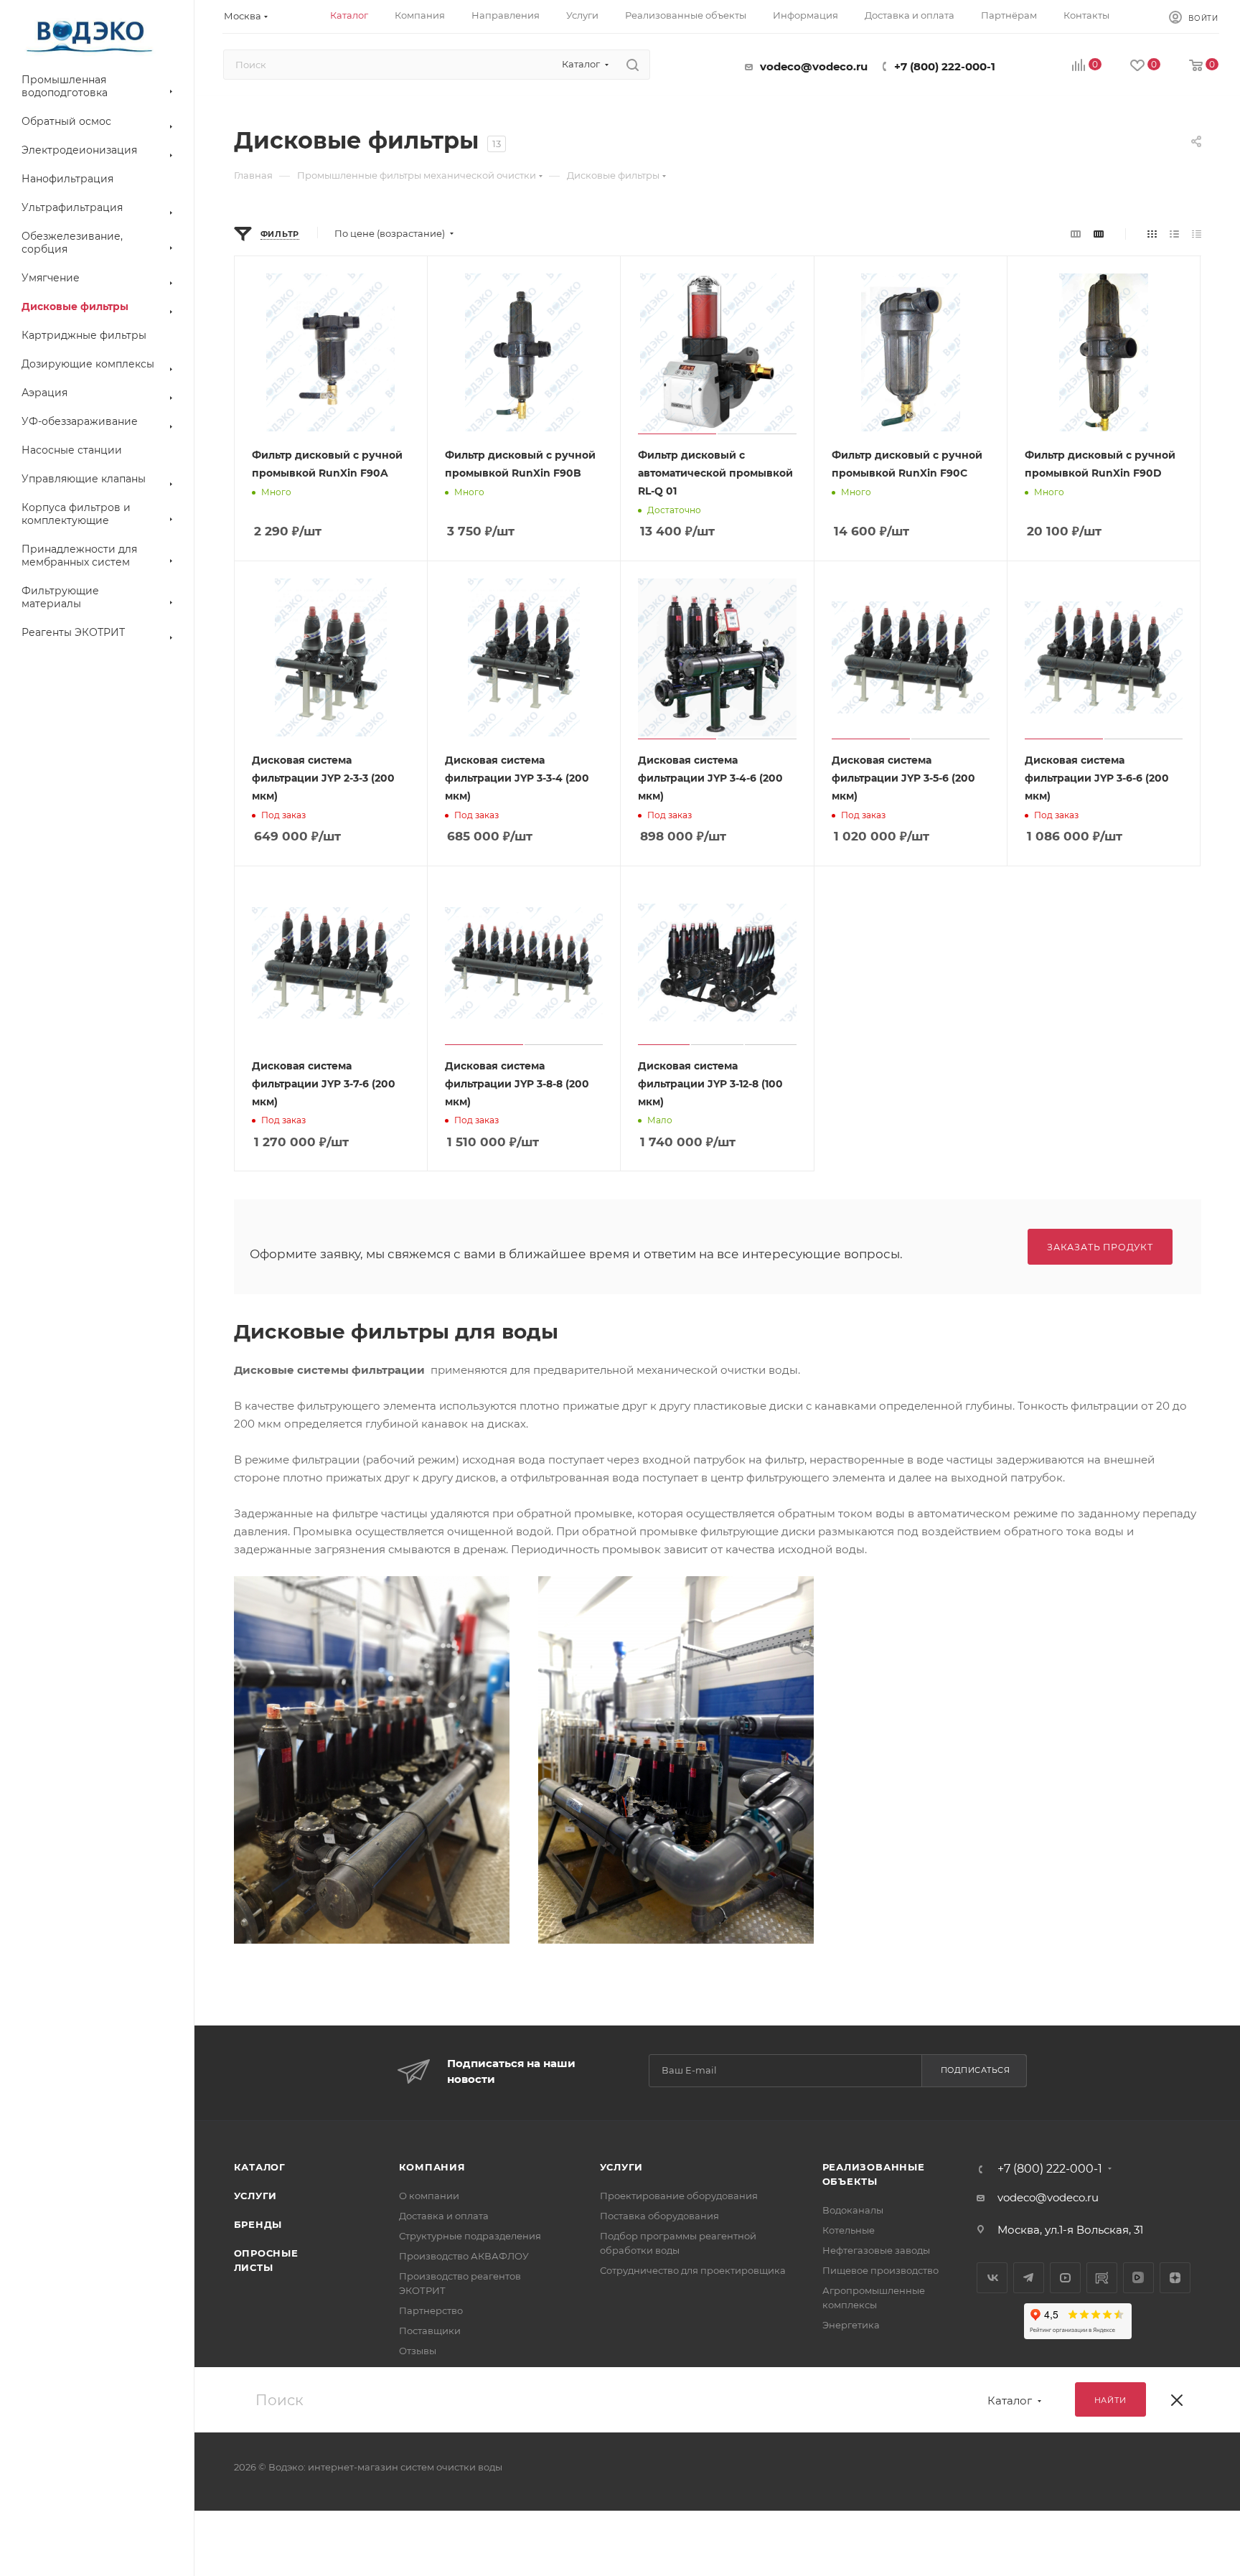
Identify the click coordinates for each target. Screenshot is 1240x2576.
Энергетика (851, 2325)
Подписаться (976, 2070)
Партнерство (431, 2310)
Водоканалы (853, 2210)
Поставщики (430, 2331)
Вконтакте (992, 2278)
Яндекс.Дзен (1175, 2278)
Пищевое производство (880, 2270)
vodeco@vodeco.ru (814, 66)
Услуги (256, 2196)
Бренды (258, 2224)
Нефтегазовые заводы (876, 2250)
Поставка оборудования (659, 2216)
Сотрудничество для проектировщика (693, 2270)
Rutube (1102, 2278)
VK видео (1138, 2278)
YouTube (1065, 2278)
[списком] (1174, 234)
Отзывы (418, 2351)
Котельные (849, 2230)
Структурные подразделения (470, 2236)
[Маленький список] (1076, 234)
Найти (1110, 2400)
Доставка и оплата (444, 2216)
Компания (432, 2167)
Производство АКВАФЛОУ (464, 2256)
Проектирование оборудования (679, 2196)
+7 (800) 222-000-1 (945, 66)
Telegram (1029, 2278)
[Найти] (633, 65)
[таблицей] (1197, 234)
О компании (429, 2196)
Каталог (260, 2167)
